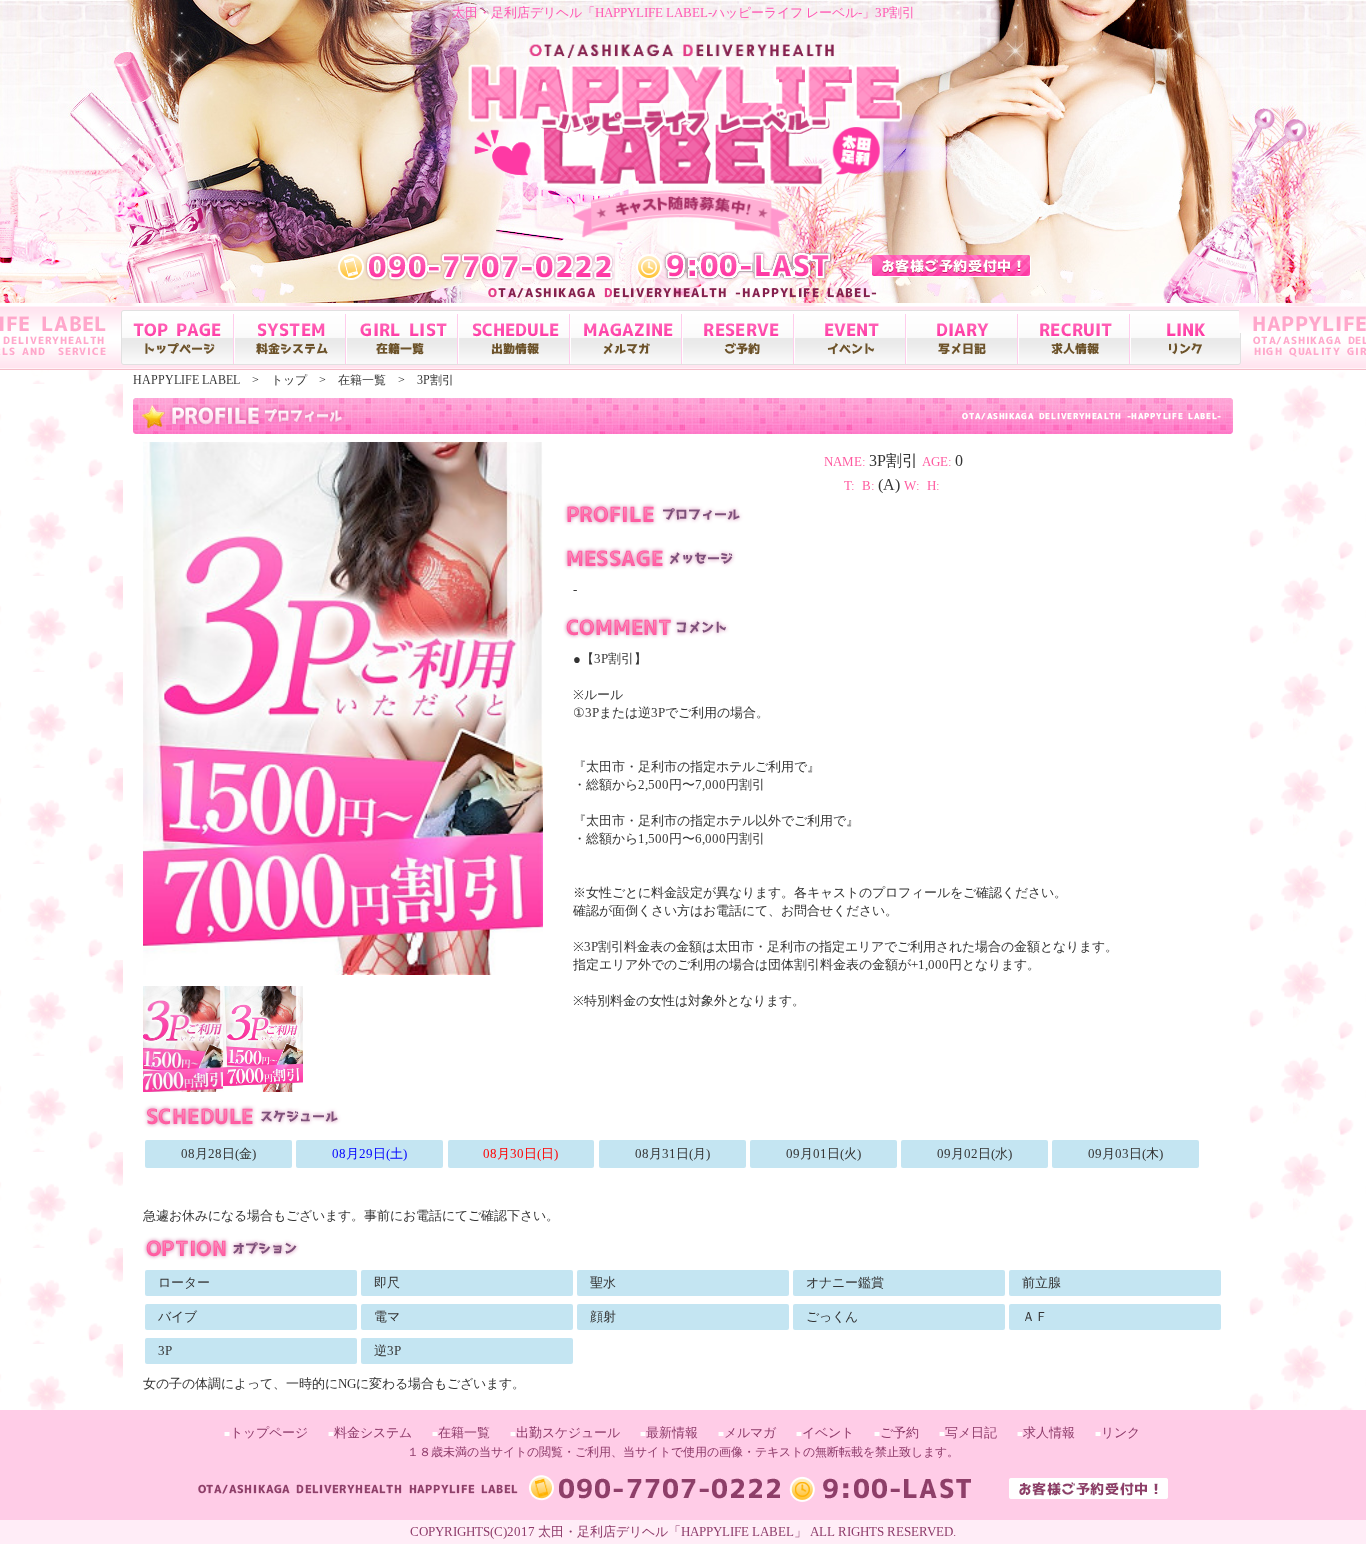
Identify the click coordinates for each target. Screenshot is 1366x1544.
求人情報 (1049, 1432)
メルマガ (750, 1432)
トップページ (269, 1432)
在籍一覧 (464, 1432)
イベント (828, 1432)
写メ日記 (971, 1432)
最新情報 (672, 1432)
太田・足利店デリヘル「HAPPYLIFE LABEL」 (672, 1531)
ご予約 (899, 1432)
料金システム (373, 1432)
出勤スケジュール (568, 1432)
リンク (1120, 1432)
